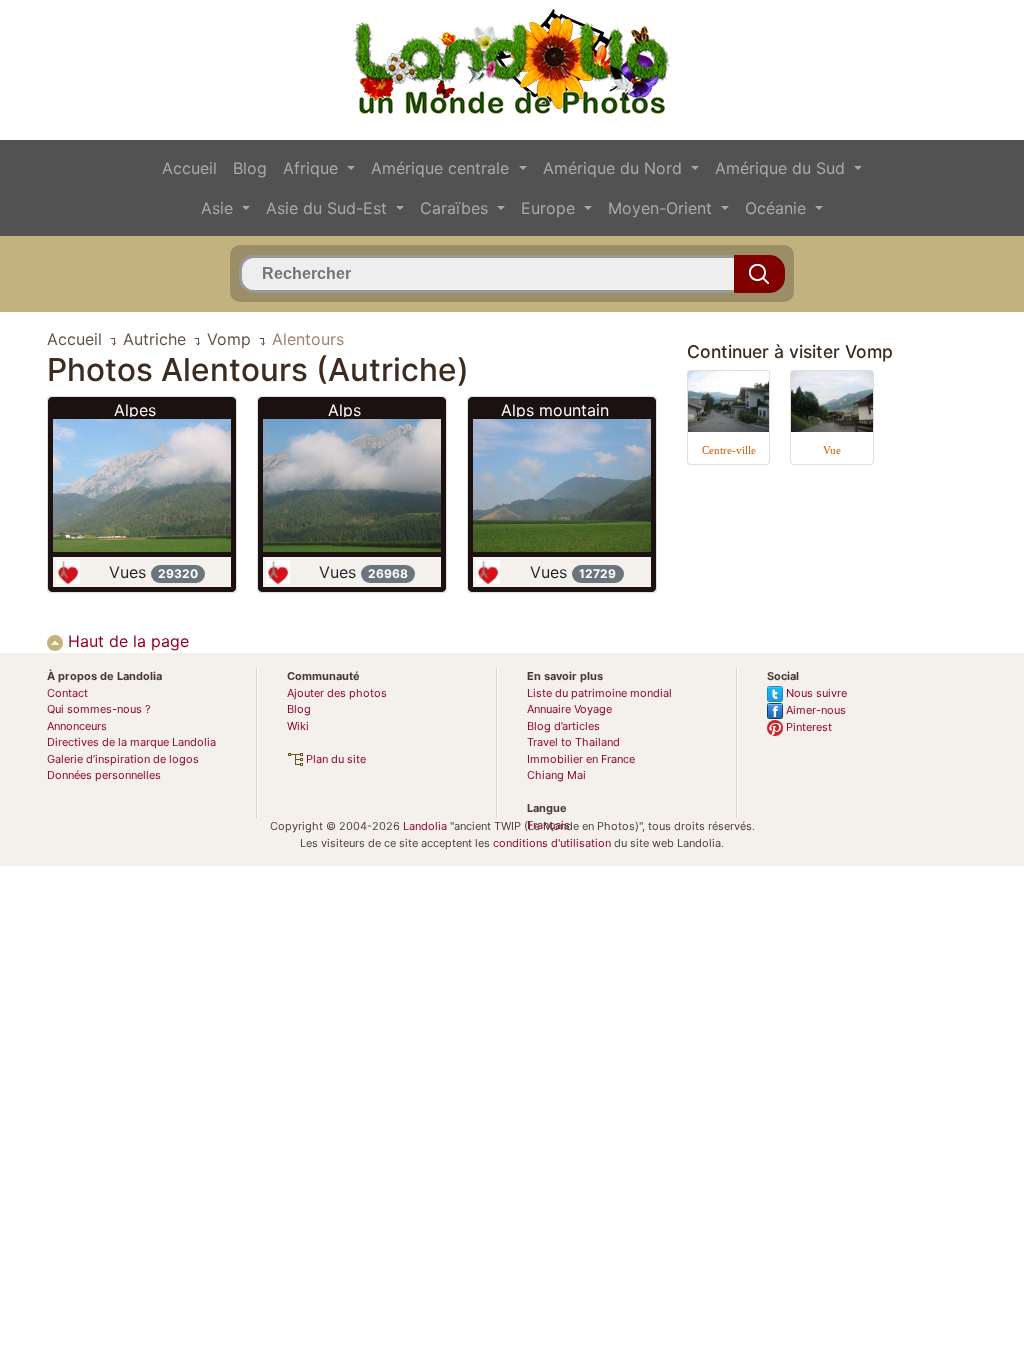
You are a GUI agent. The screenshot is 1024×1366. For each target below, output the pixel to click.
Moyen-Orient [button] (662, 208)
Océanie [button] (778, 208)
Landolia (425, 826)
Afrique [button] (313, 168)
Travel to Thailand (573, 742)
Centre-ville (729, 450)
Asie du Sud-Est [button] (329, 208)
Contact (67, 693)
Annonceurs (77, 726)
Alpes (135, 410)
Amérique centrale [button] (442, 168)
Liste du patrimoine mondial (599, 693)
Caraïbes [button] (456, 208)
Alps (344, 410)
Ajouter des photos (337, 693)
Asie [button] (219, 208)
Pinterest (807, 727)
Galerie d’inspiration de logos (123, 759)
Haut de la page (126, 641)
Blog (250, 168)
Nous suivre (815, 693)
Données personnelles (104, 775)
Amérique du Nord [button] (615, 168)
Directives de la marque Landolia (131, 742)
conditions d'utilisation (552, 843)
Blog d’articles (563, 726)
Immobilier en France (581, 759)
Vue (832, 450)
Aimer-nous (814, 710)
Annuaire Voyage (569, 709)
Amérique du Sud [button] (782, 168)
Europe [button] (550, 208)
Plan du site (334, 759)
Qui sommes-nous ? (99, 709)
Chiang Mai (556, 775)
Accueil (189, 168)
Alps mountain (555, 410)
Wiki (298, 726)
